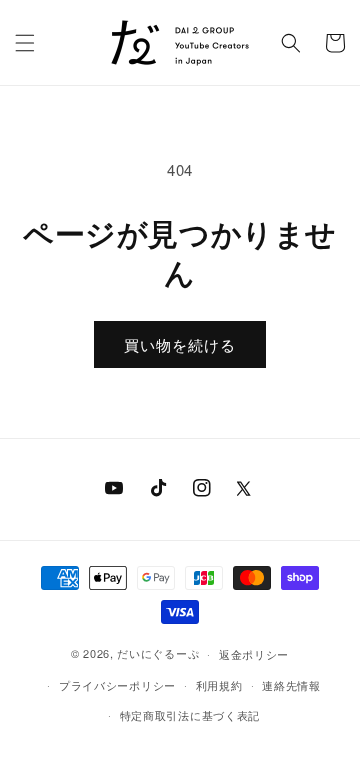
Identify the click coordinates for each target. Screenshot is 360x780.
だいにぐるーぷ (158, 653)
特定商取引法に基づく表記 (190, 715)
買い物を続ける (180, 344)
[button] (25, 43)
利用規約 (219, 685)
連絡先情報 (291, 685)
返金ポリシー (254, 654)
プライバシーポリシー (117, 685)
